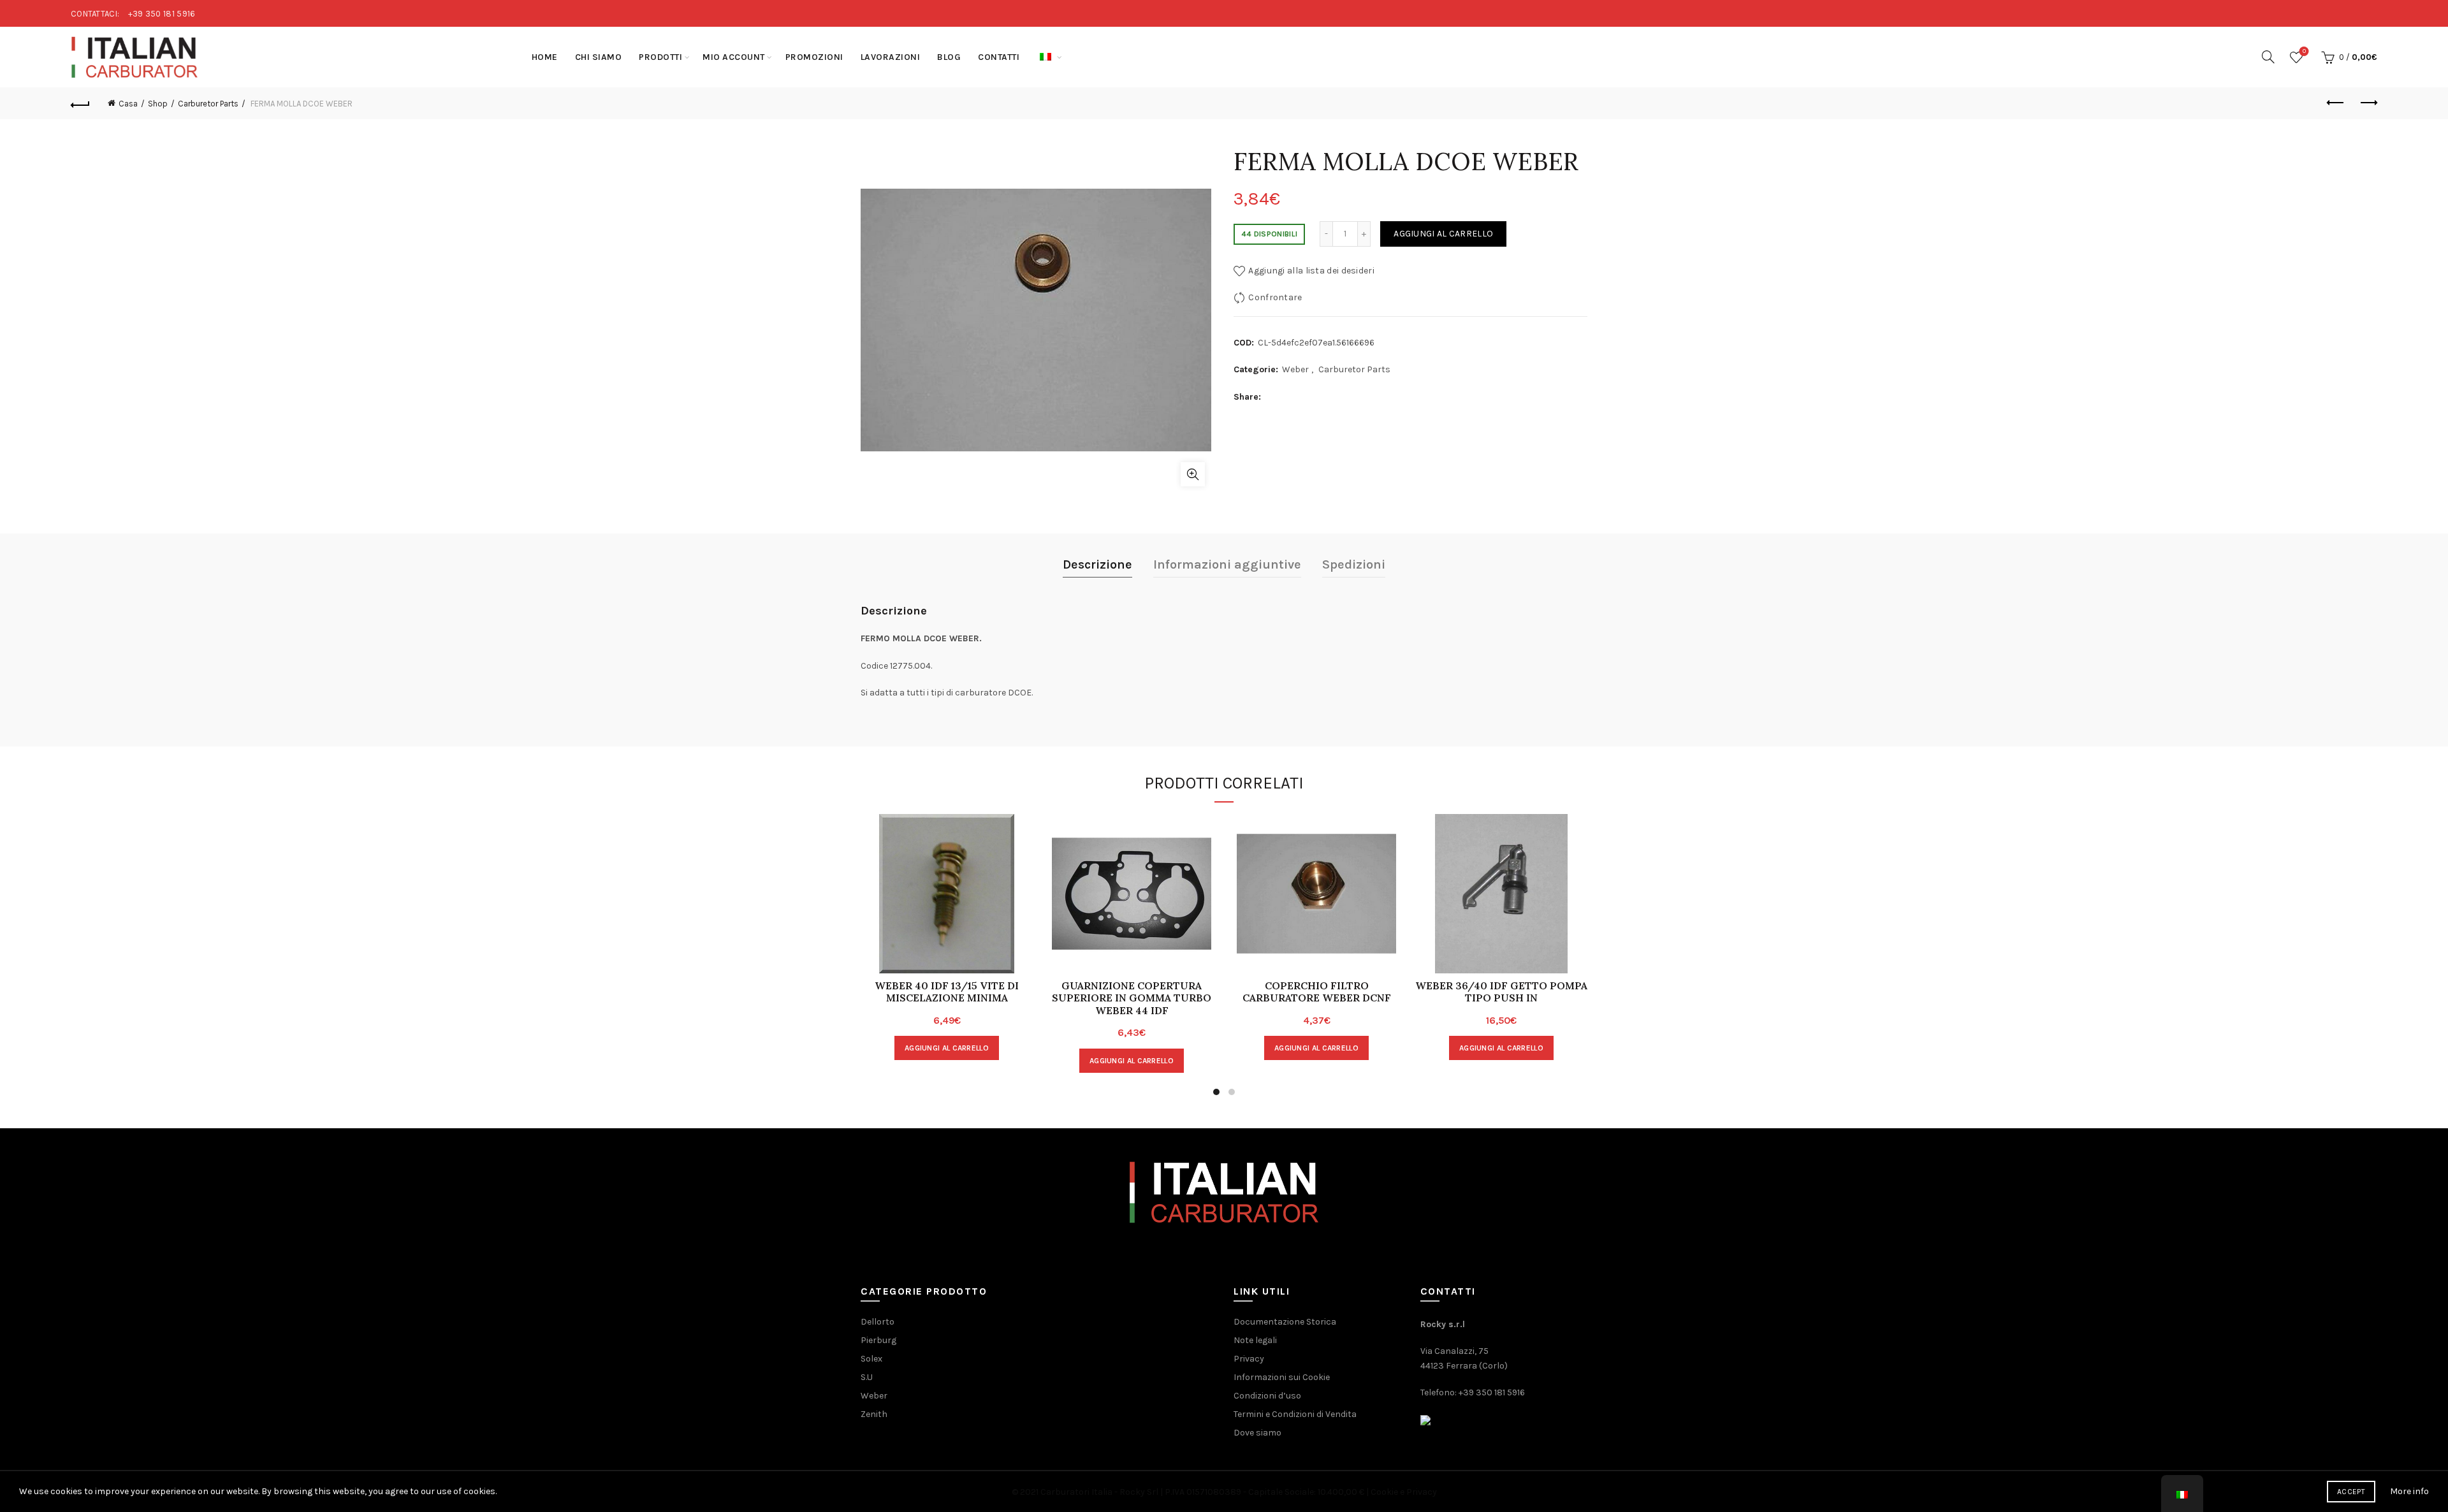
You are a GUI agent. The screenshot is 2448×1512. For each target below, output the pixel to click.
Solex (871, 1359)
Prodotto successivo (2368, 103)
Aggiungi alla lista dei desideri (1311, 271)
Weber (1295, 369)
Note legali (1255, 1340)
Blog (949, 57)
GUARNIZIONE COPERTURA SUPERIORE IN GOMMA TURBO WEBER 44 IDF (1132, 998)
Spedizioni (1354, 564)
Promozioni (814, 57)
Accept (2351, 1492)
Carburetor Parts (208, 104)
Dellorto (878, 1322)
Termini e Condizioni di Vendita (1295, 1414)
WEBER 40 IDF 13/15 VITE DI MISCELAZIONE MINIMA (947, 992)
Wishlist (2304, 51)
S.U (867, 1377)
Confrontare (1275, 297)
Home (545, 57)
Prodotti (660, 57)
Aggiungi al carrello (1443, 234)
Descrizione (1097, 564)
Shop (158, 104)
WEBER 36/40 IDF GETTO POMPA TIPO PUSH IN (1501, 992)
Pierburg (878, 1340)
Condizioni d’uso (1267, 1396)
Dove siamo (1257, 1433)
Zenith (874, 1414)
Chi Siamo (599, 57)
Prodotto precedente (2336, 103)
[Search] (2268, 57)
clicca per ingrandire (1193, 474)
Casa (128, 104)
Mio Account (734, 57)
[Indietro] (80, 103)
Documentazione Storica (1285, 1322)
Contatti (999, 57)
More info (2409, 1491)
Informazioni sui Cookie (1282, 1377)
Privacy (1249, 1359)
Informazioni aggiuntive (1227, 564)
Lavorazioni (891, 57)
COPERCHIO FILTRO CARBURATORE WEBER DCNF (1317, 992)
